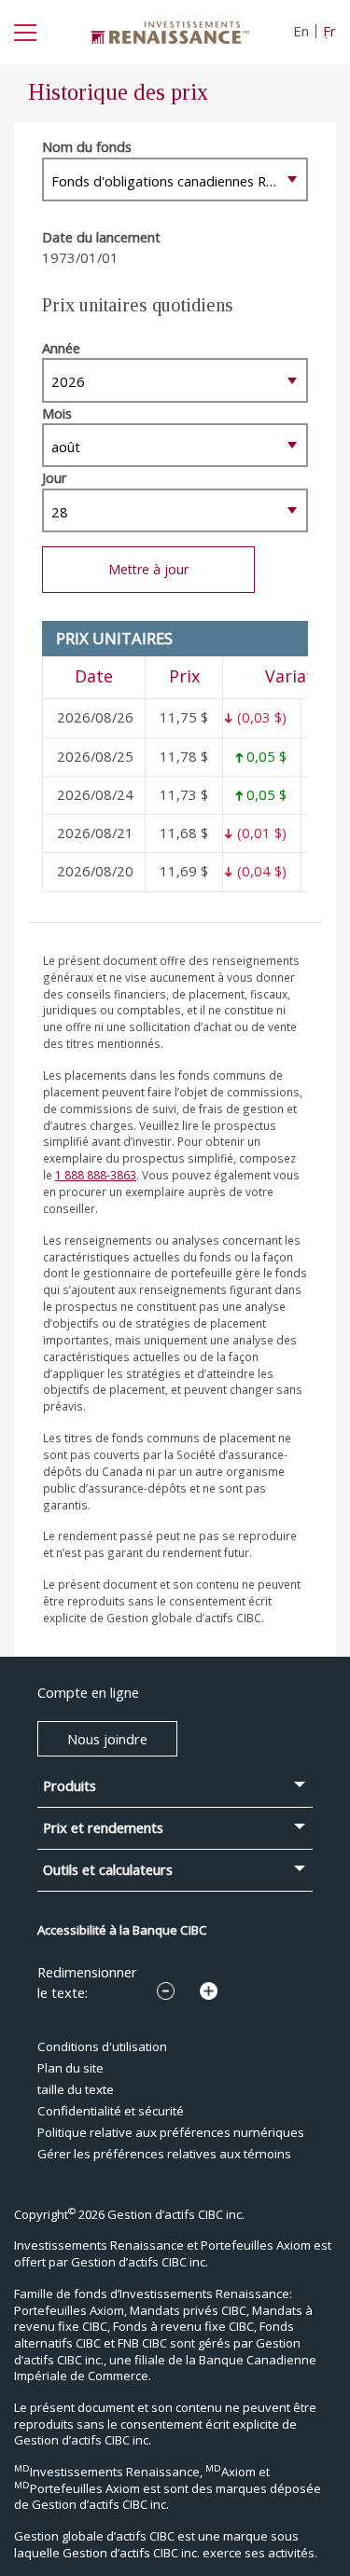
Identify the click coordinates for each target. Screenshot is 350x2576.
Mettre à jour (148, 569)
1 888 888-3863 (96, 1175)
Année (61, 348)
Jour (55, 477)
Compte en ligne (88, 1692)
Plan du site (70, 2068)
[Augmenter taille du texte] (209, 1991)
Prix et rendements (103, 1828)
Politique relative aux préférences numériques (171, 2132)
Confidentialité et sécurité (111, 2111)
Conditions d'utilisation (102, 2046)
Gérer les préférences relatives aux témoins (164, 2154)
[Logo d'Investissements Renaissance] (170, 31)
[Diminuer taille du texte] (166, 1991)
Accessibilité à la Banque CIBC (122, 1930)
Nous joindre (107, 1739)
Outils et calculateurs (108, 1870)
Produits (70, 1786)
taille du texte (76, 2089)
